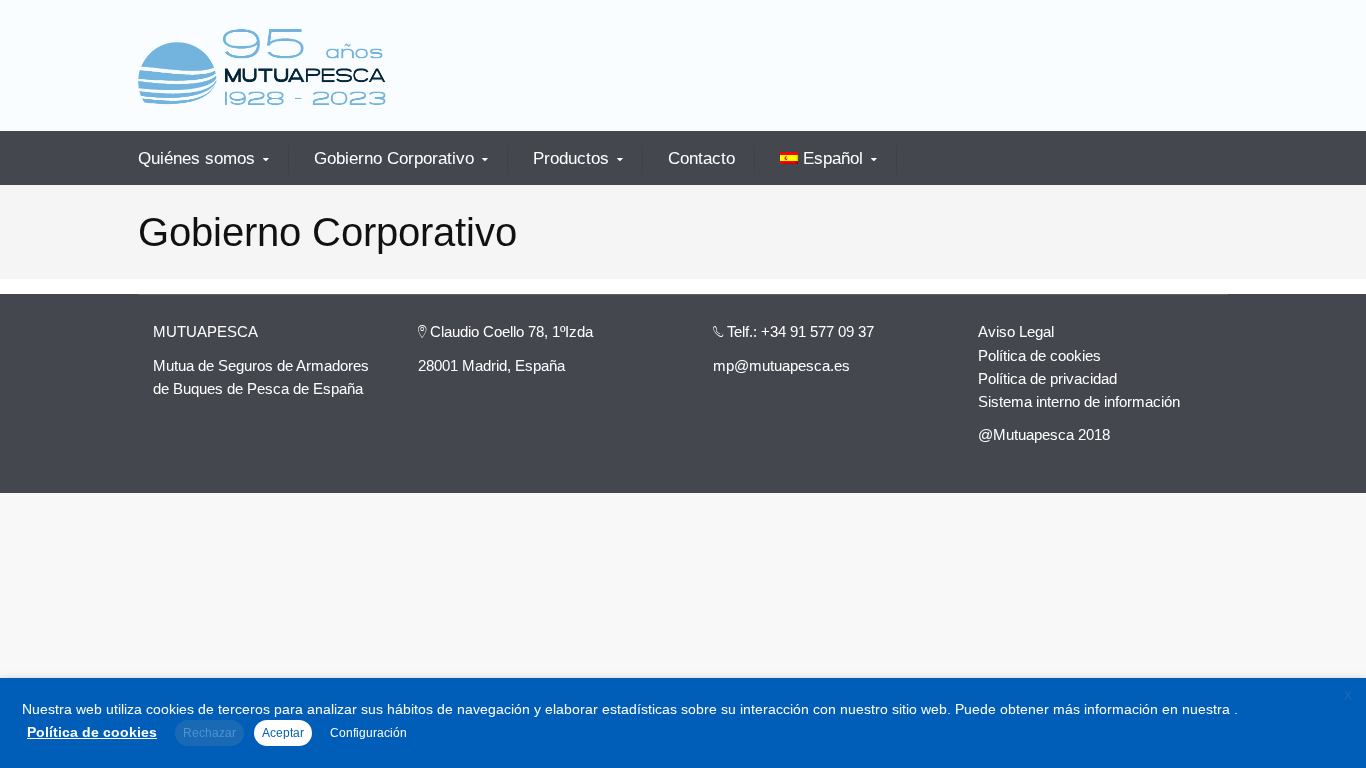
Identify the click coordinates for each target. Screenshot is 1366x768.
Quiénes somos (196, 159)
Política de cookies (1039, 355)
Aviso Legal (1016, 331)
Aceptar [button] (283, 733)
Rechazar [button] (209, 733)
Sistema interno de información (1079, 401)
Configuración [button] (368, 733)
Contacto (701, 158)
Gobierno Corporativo (394, 159)
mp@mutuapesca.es (781, 365)
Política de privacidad (1047, 378)
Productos (571, 159)
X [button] (1348, 696)
